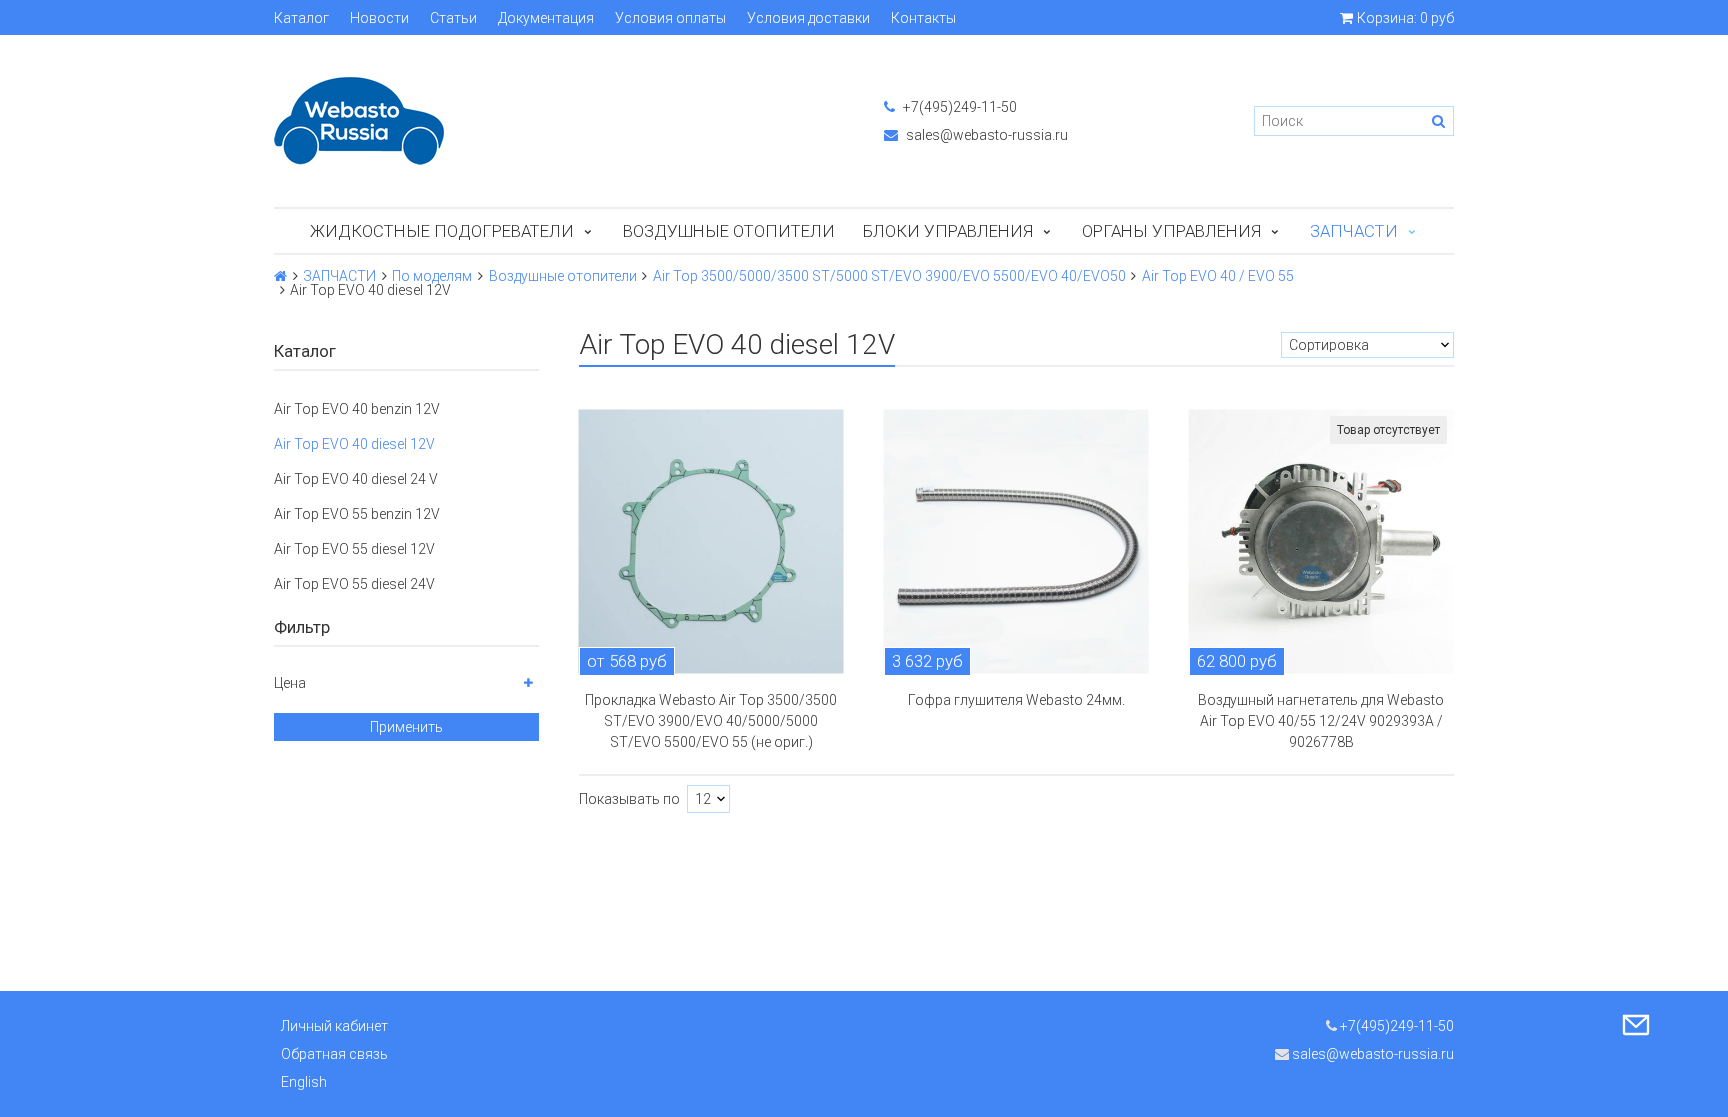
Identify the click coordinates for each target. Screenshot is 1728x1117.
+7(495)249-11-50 (958, 107)
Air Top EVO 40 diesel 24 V (356, 479)
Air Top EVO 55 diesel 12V (354, 549)
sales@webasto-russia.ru (985, 135)
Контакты (923, 18)
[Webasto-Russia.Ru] (559, 121)
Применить (406, 727)
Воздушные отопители (729, 231)
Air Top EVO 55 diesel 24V (354, 584)
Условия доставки (808, 18)
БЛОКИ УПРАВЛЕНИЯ (948, 231)
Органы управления (1171, 231)
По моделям (432, 276)
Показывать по (629, 799)
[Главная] (280, 276)
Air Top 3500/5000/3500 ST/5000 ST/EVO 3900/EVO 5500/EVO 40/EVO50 (889, 276)
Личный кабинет (334, 1026)
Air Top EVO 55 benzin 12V (357, 514)
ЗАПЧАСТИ (1354, 231)
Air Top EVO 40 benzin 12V (357, 409)
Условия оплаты (670, 18)
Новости (379, 18)
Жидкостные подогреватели (442, 231)
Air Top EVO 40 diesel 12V (354, 444)
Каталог (301, 18)
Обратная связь (334, 1054)
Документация (546, 18)
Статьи (453, 18)
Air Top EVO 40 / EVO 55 (1218, 276)
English (304, 1082)
